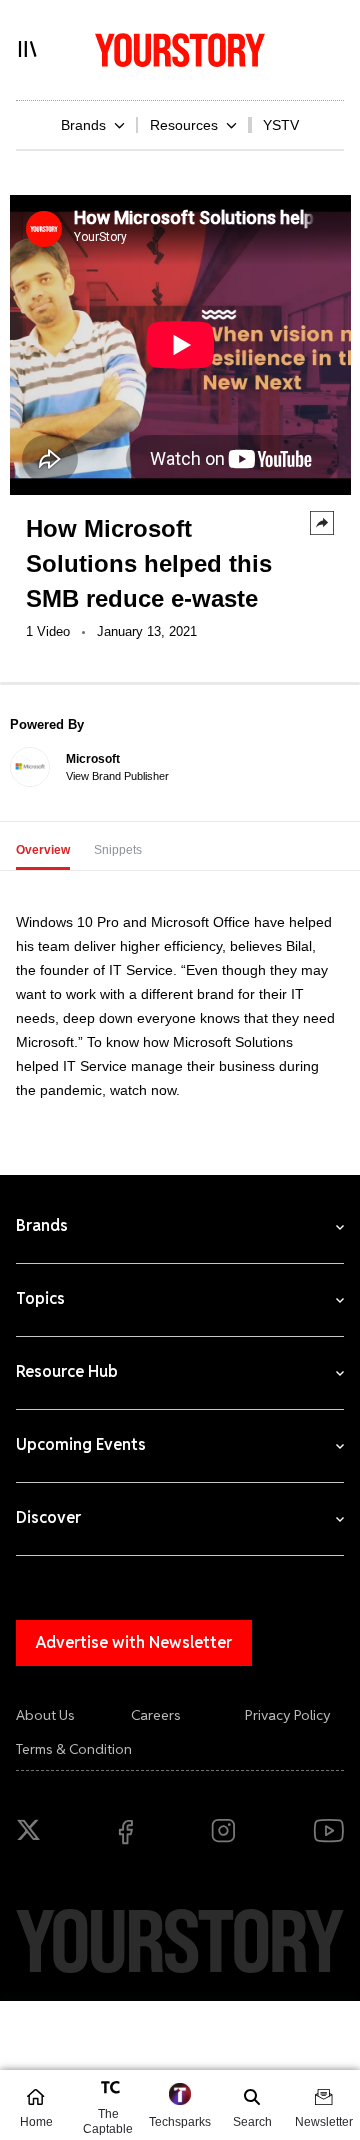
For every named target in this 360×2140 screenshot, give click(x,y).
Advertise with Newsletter (134, 1642)
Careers (156, 1715)
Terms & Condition (74, 1749)
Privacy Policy (288, 1715)
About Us (45, 1715)
